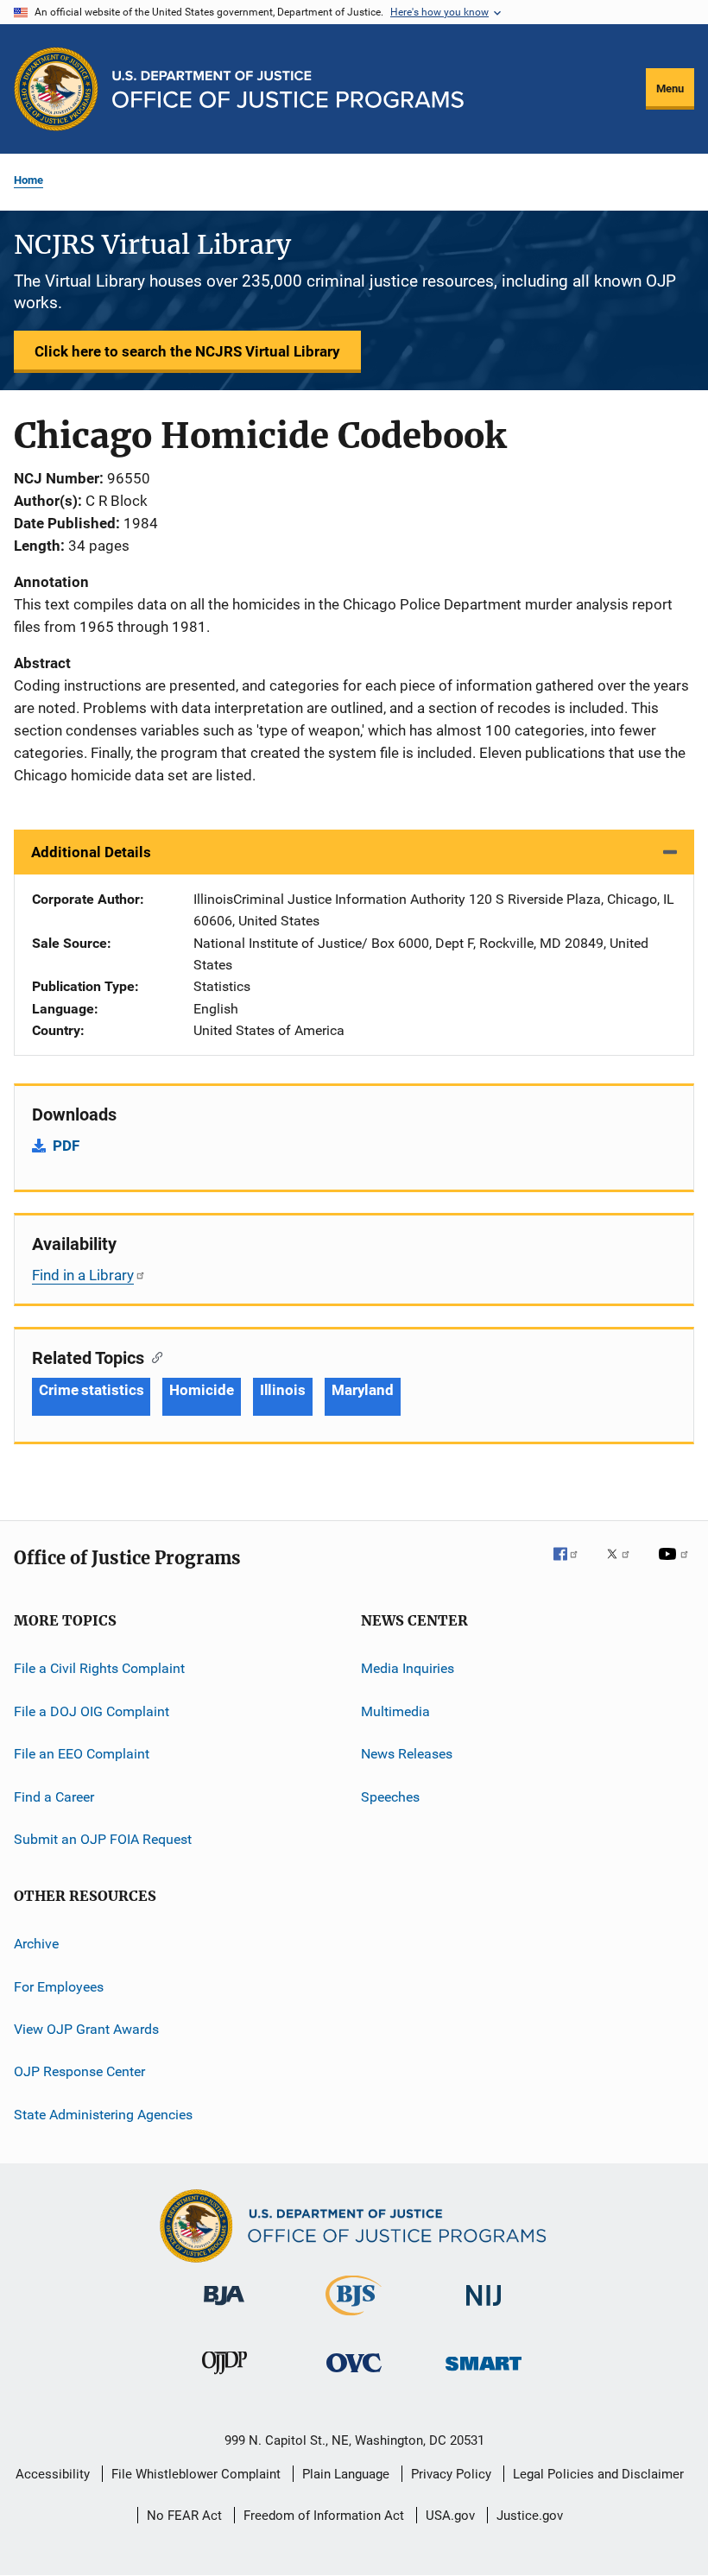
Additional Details (91, 852)
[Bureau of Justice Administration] (224, 2308)
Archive (36, 1944)
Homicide (201, 1390)
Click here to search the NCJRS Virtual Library (187, 351)
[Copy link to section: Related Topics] (153, 1356)
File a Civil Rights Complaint (99, 1668)
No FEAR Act (184, 2516)
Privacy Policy (451, 2474)
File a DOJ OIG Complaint (92, 1711)
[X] (624, 1566)
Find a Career (54, 1796)
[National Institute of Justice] (484, 2309)
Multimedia (395, 1711)
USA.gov (450, 2516)
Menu (670, 88)
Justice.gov (530, 2516)
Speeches (390, 1796)
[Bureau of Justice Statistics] (354, 2319)
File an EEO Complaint (82, 1754)
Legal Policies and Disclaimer (598, 2474)
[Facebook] (572, 1566)
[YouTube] (676, 1566)
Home (28, 180)
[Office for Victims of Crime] (354, 2375)
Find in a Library (83, 1275)
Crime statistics (91, 1390)
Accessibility (53, 2474)
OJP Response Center (79, 2071)
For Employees (59, 1986)
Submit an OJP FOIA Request (103, 1839)
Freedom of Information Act (324, 2516)
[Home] (288, 89)
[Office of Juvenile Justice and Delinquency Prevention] (224, 2377)
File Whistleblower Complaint (196, 2474)
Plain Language (346, 2474)
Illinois (283, 1390)
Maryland (363, 1390)
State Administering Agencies (103, 2114)
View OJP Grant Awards (86, 2029)
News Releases (407, 1754)
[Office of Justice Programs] (56, 89)
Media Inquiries (408, 1668)
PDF (66, 1146)
